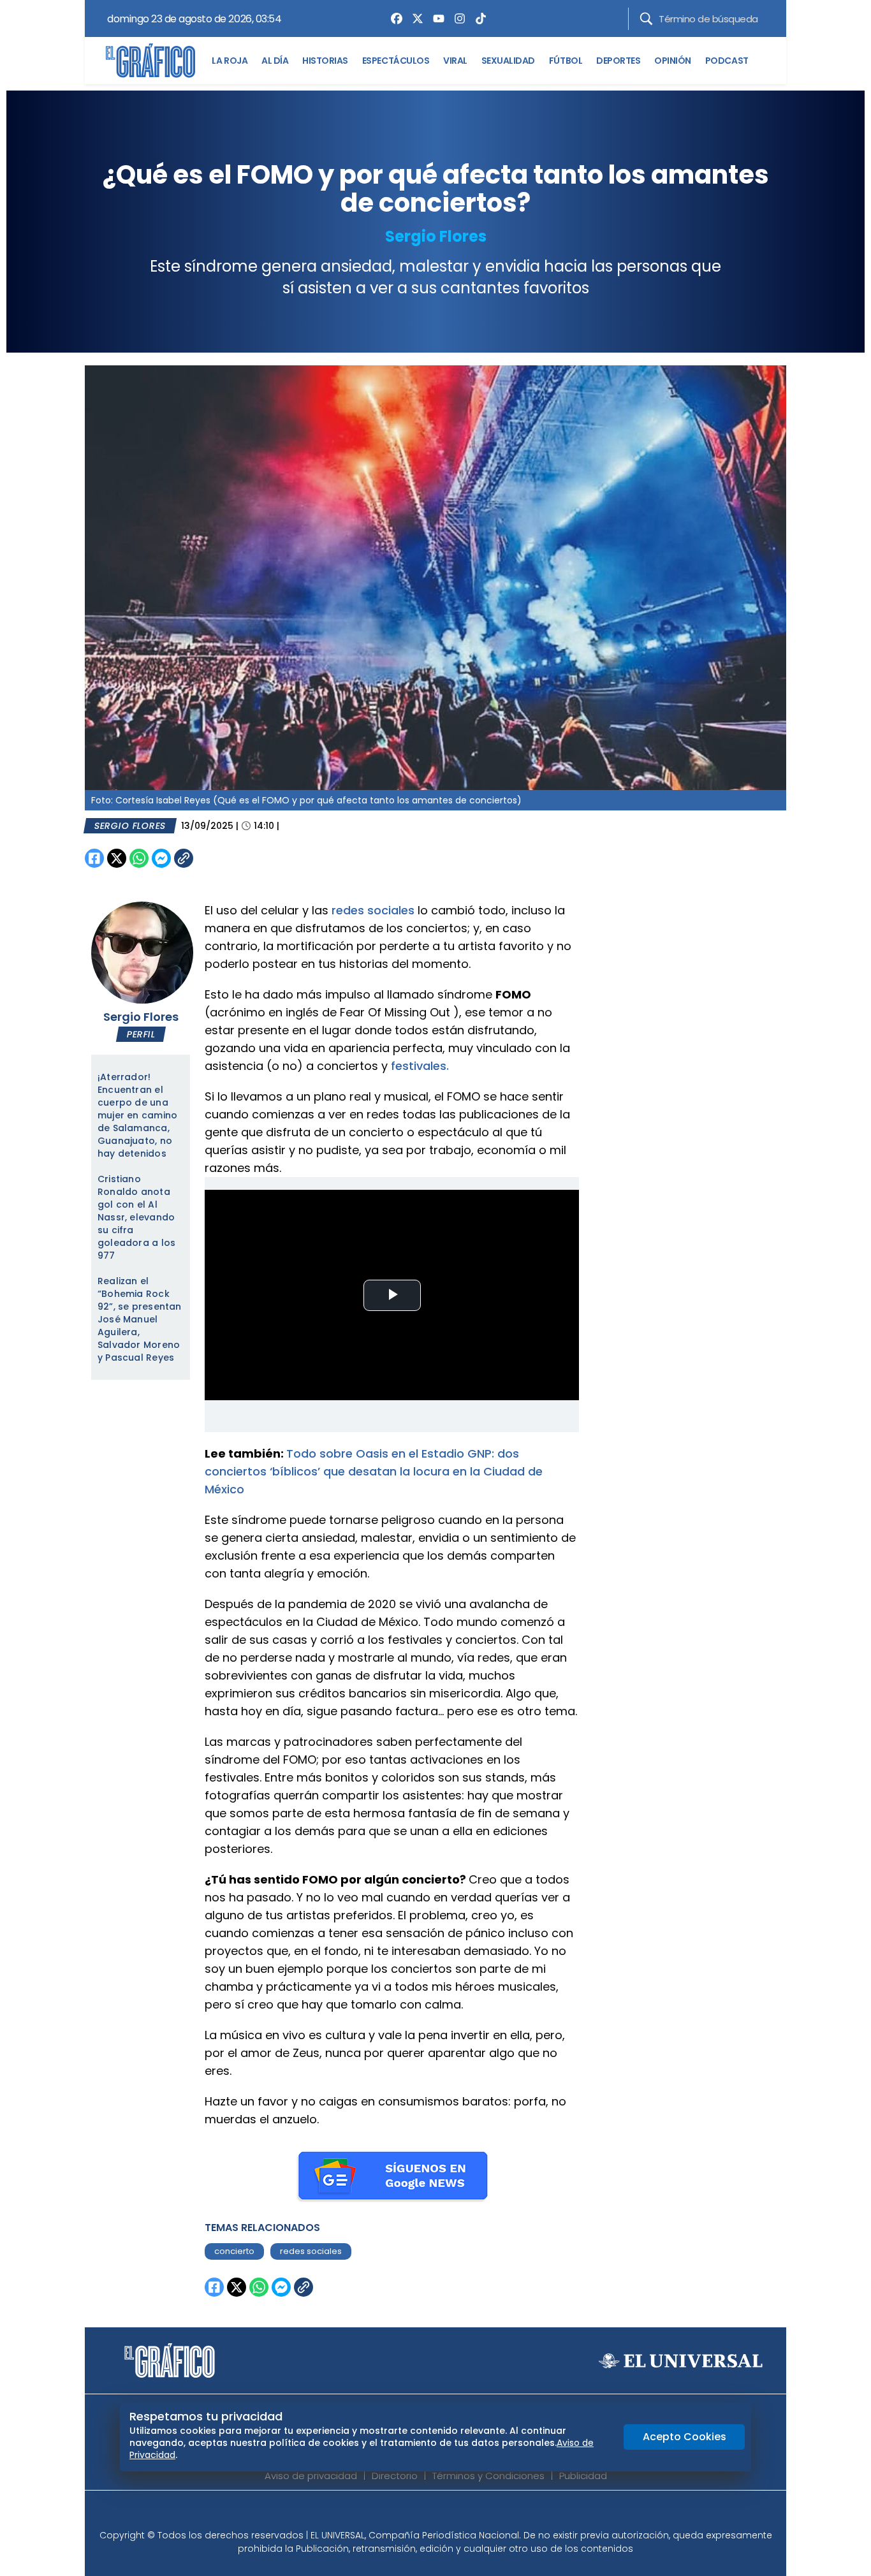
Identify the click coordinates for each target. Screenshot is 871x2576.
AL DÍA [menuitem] (275, 61)
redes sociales (373, 910)
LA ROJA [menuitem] (230, 61)
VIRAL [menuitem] (455, 61)
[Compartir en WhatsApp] (139, 858)
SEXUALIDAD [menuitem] (508, 61)
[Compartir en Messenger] (161, 858)
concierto (234, 2251)
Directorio (395, 2476)
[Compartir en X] (117, 858)
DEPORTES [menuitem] (618, 61)
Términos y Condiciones (488, 2476)
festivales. (420, 1066)
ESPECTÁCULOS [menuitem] (396, 61)
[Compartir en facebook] (94, 858)
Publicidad (583, 2476)
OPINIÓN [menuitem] (673, 61)
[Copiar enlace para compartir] (216, 858)
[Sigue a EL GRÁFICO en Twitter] (431, 2514)
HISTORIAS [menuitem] (325, 61)
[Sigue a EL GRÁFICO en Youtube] (449, 2514)
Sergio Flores (436, 236)
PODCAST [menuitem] (727, 61)
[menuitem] (393, 18)
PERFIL (141, 1034)
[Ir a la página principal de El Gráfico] (150, 61)
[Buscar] (646, 19)
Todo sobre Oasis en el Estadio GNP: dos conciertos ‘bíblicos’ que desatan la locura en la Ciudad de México (374, 1471)
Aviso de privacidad (311, 2476)
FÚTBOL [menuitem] (566, 61)
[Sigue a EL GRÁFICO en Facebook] (422, 2514)
